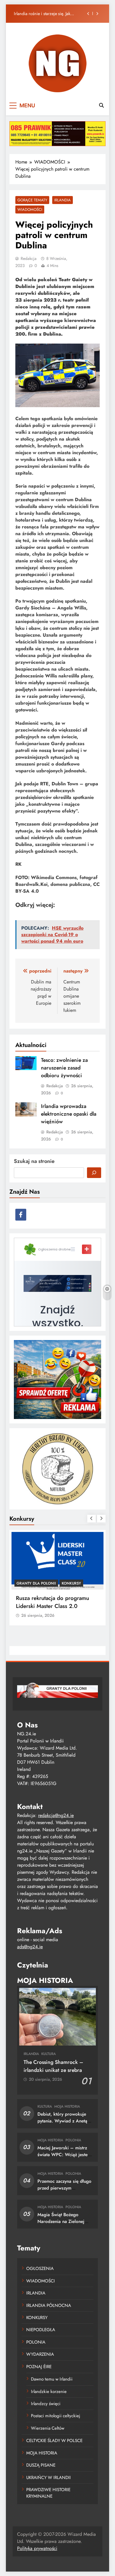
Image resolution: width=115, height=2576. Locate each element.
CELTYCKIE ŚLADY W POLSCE (54, 2441)
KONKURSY (71, 1583)
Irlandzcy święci (46, 2404)
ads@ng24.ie (30, 1947)
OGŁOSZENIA (40, 2268)
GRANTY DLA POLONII (36, 1583)
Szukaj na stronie (34, 1161)
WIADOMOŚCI (30, 209)
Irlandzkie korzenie (49, 2391)
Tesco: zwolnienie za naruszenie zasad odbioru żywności (64, 1068)
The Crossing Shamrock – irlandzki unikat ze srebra (53, 2066)
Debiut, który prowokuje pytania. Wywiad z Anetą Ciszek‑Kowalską (62, 2121)
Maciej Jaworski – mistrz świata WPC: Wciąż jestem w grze (64, 2155)
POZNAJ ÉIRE (39, 2367)
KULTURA (49, 2054)
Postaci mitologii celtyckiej (56, 2416)
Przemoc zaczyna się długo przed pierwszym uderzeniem (64, 2188)
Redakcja (29, 258)
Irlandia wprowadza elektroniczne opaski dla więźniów (69, 1114)
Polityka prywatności (37, 2548)
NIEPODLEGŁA (41, 2330)
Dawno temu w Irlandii (52, 2379)
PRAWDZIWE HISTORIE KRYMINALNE (48, 2493)
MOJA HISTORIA (67, 2106)
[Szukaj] (94, 1173)
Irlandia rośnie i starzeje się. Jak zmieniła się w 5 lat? (42, 14)
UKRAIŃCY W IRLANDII (49, 2478)
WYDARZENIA (40, 2354)
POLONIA (73, 2140)
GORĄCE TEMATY (32, 200)
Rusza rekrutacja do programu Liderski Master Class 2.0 (52, 1602)
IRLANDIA (63, 200)
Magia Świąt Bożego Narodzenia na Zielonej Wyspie (61, 2221)
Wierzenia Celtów (48, 2428)
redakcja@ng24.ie (56, 1815)
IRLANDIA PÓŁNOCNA (49, 2305)
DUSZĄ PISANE (41, 2465)
